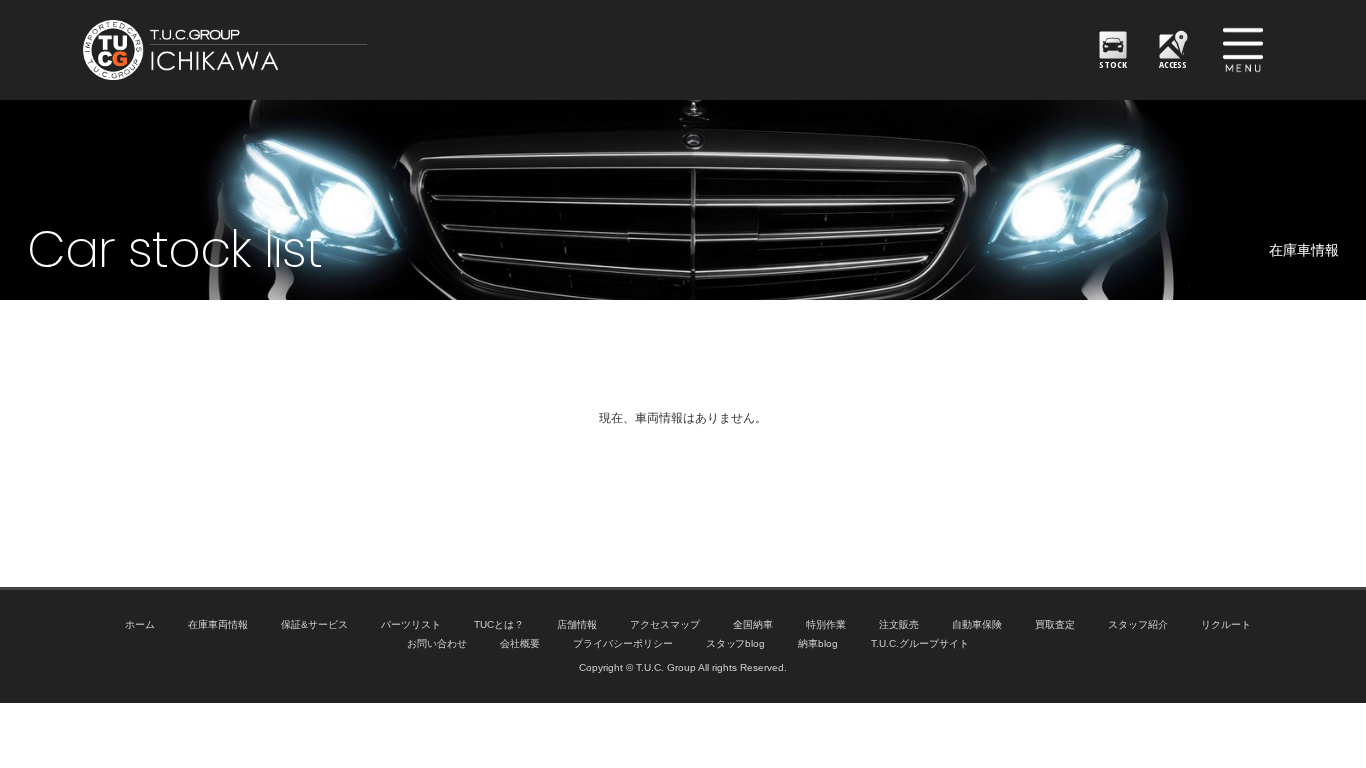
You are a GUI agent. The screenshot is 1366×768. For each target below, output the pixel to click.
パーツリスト (411, 624)
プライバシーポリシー (623, 643)
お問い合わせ (437, 643)
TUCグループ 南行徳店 (323, 50)
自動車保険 (977, 624)
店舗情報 (577, 624)
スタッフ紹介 (1138, 624)
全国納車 (753, 624)
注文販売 (899, 624)
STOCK (1113, 64)
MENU (1243, 50)
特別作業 (826, 624)
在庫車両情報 (218, 624)
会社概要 (520, 643)
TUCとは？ (499, 624)
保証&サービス (314, 624)
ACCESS (1173, 64)
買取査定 (1055, 624)
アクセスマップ (665, 624)
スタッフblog (736, 643)
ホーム (140, 624)
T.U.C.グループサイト (920, 643)
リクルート (1226, 624)
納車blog (818, 643)
